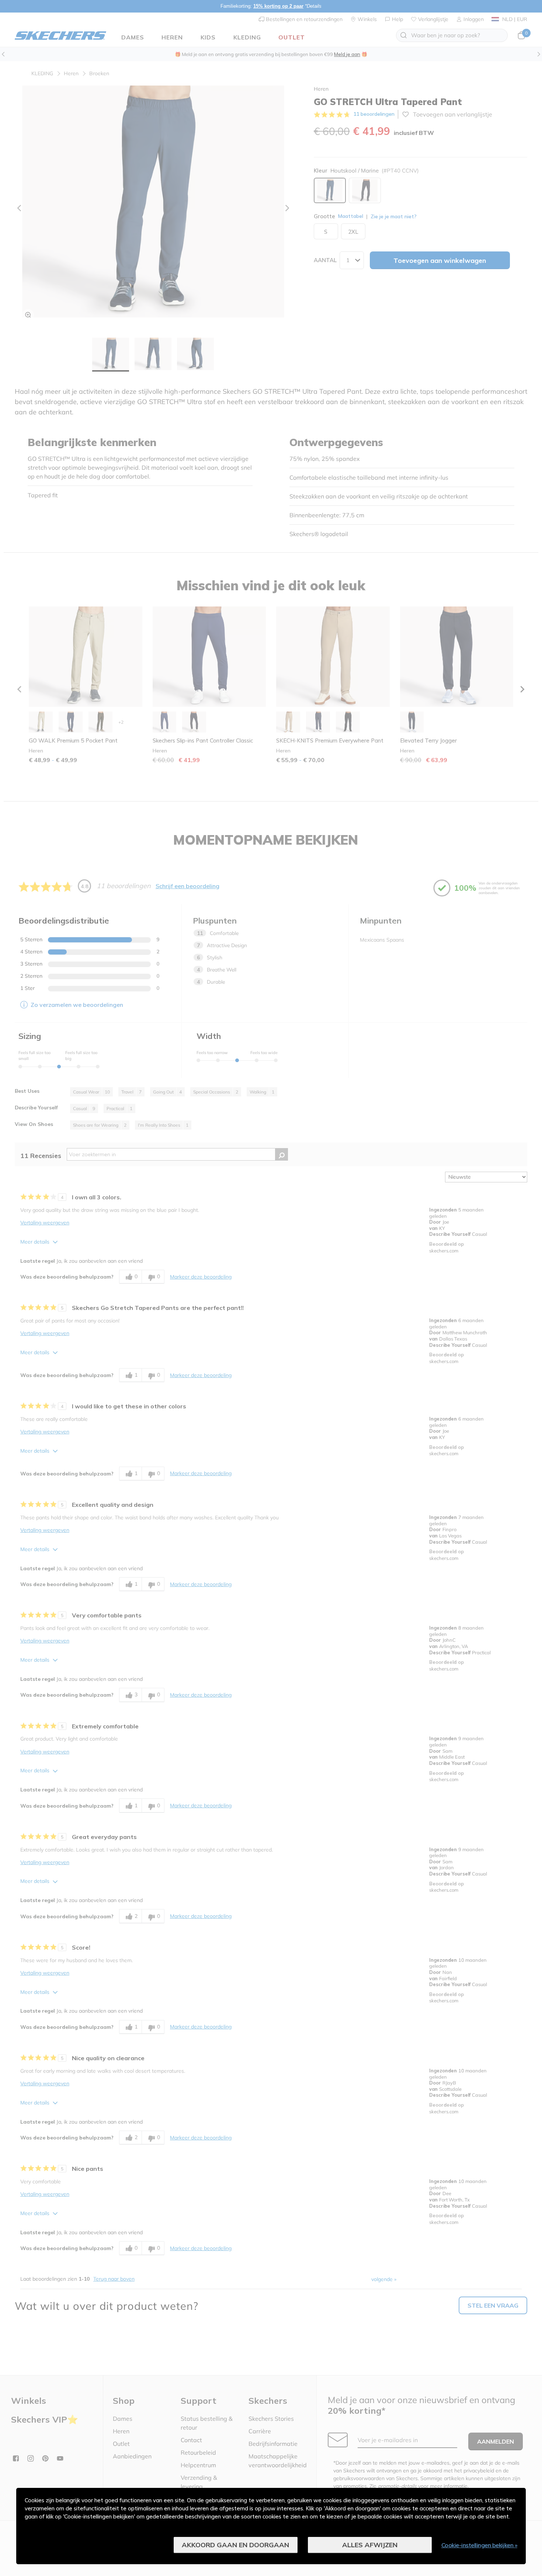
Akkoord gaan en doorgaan (235, 2545)
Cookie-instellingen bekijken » (480, 2545)
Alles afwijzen (370, 2545)
